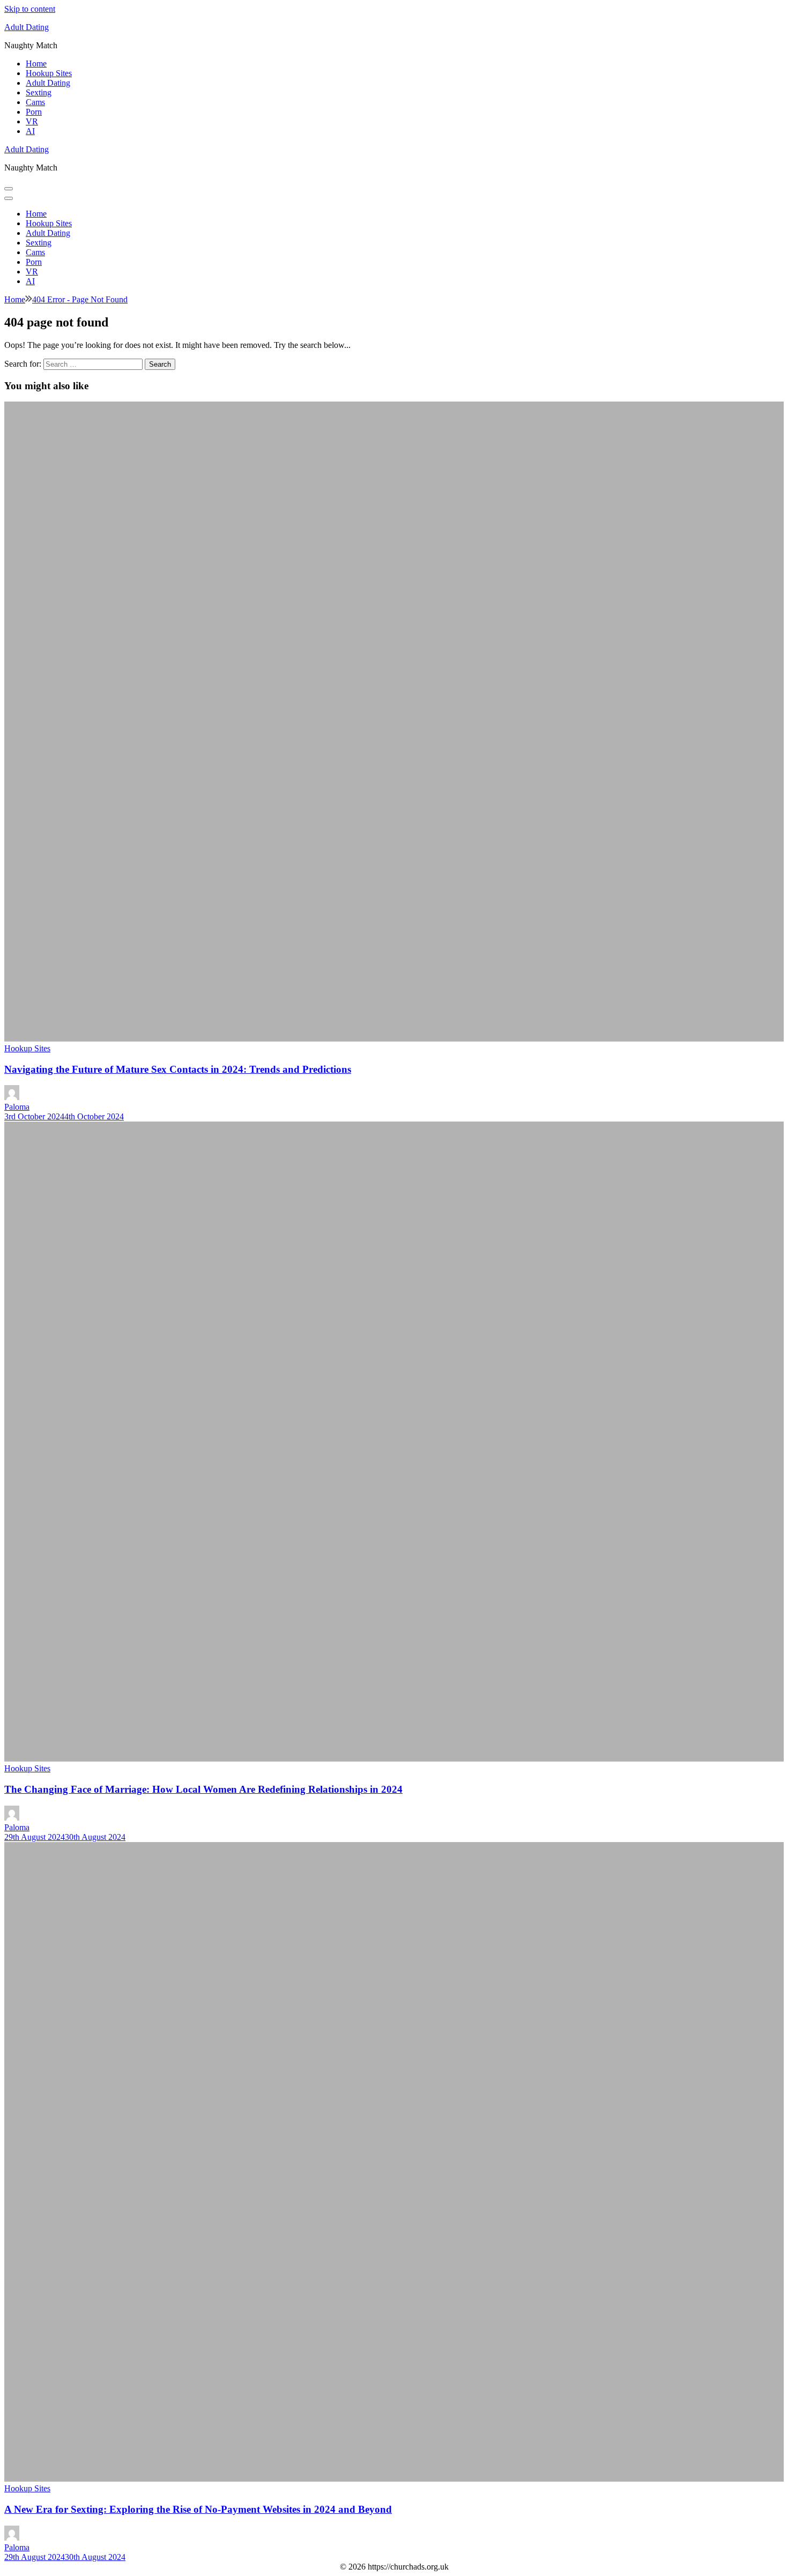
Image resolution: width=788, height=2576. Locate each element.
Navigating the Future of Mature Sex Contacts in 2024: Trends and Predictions (178, 1069)
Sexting (39, 92)
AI (30, 131)
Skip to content (30, 9)
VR (32, 121)
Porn (34, 112)
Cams (35, 102)
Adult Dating (27, 27)
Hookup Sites (49, 73)
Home (36, 64)
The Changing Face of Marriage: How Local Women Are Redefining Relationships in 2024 (203, 1789)
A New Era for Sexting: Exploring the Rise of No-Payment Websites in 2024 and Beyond (198, 2509)
